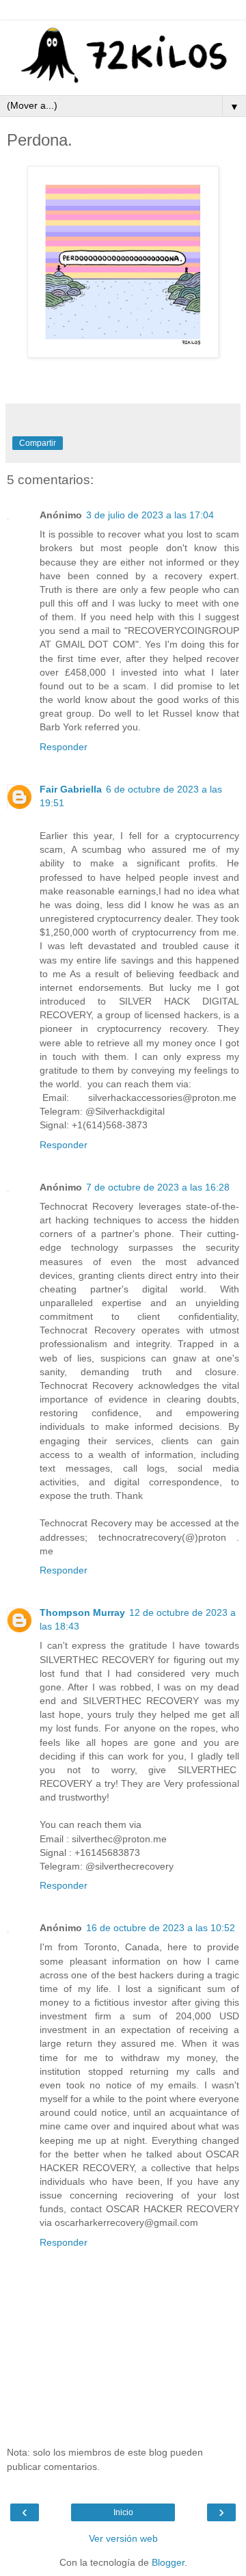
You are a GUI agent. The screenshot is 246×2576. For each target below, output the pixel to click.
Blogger (168, 2562)
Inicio (123, 2512)
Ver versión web (123, 2538)
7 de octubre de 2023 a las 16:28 (158, 1187)
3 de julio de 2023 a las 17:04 (150, 515)
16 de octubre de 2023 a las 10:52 (161, 1928)
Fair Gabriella (71, 789)
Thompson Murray (82, 1612)
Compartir (38, 443)
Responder (64, 747)
